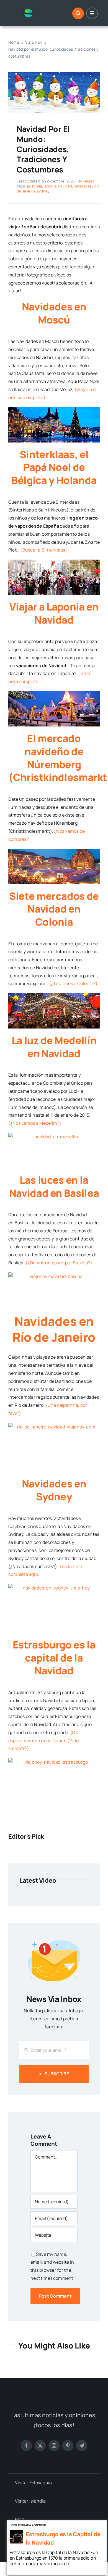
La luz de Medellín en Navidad (54, 1047)
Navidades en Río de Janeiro (54, 1329)
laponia (50, 186)
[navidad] (54, 75)
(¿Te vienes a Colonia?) (73, 983)
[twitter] (40, 2446)
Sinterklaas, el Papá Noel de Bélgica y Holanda (54, 467)
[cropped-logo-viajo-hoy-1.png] (30, 11)
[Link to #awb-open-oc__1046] (78, 13)
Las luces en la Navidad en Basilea (54, 1186)
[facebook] (26, 2446)
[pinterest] (68, 2446)
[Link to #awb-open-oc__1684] (92, 13)
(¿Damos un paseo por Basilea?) (59, 1263)
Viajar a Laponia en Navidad (54, 613)
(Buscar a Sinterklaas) (44, 550)
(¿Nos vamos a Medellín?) (35, 1123)
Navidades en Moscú (54, 313)
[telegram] (82, 2446)
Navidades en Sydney (54, 1490)
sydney (43, 191)
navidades (83, 186)
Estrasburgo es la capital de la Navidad (54, 1658)
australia (34, 186)
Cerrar (103, 2524)
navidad (65, 186)
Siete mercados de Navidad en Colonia (54, 909)
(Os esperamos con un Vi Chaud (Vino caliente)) (43, 1741)
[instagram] (54, 2446)
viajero (89, 181)
